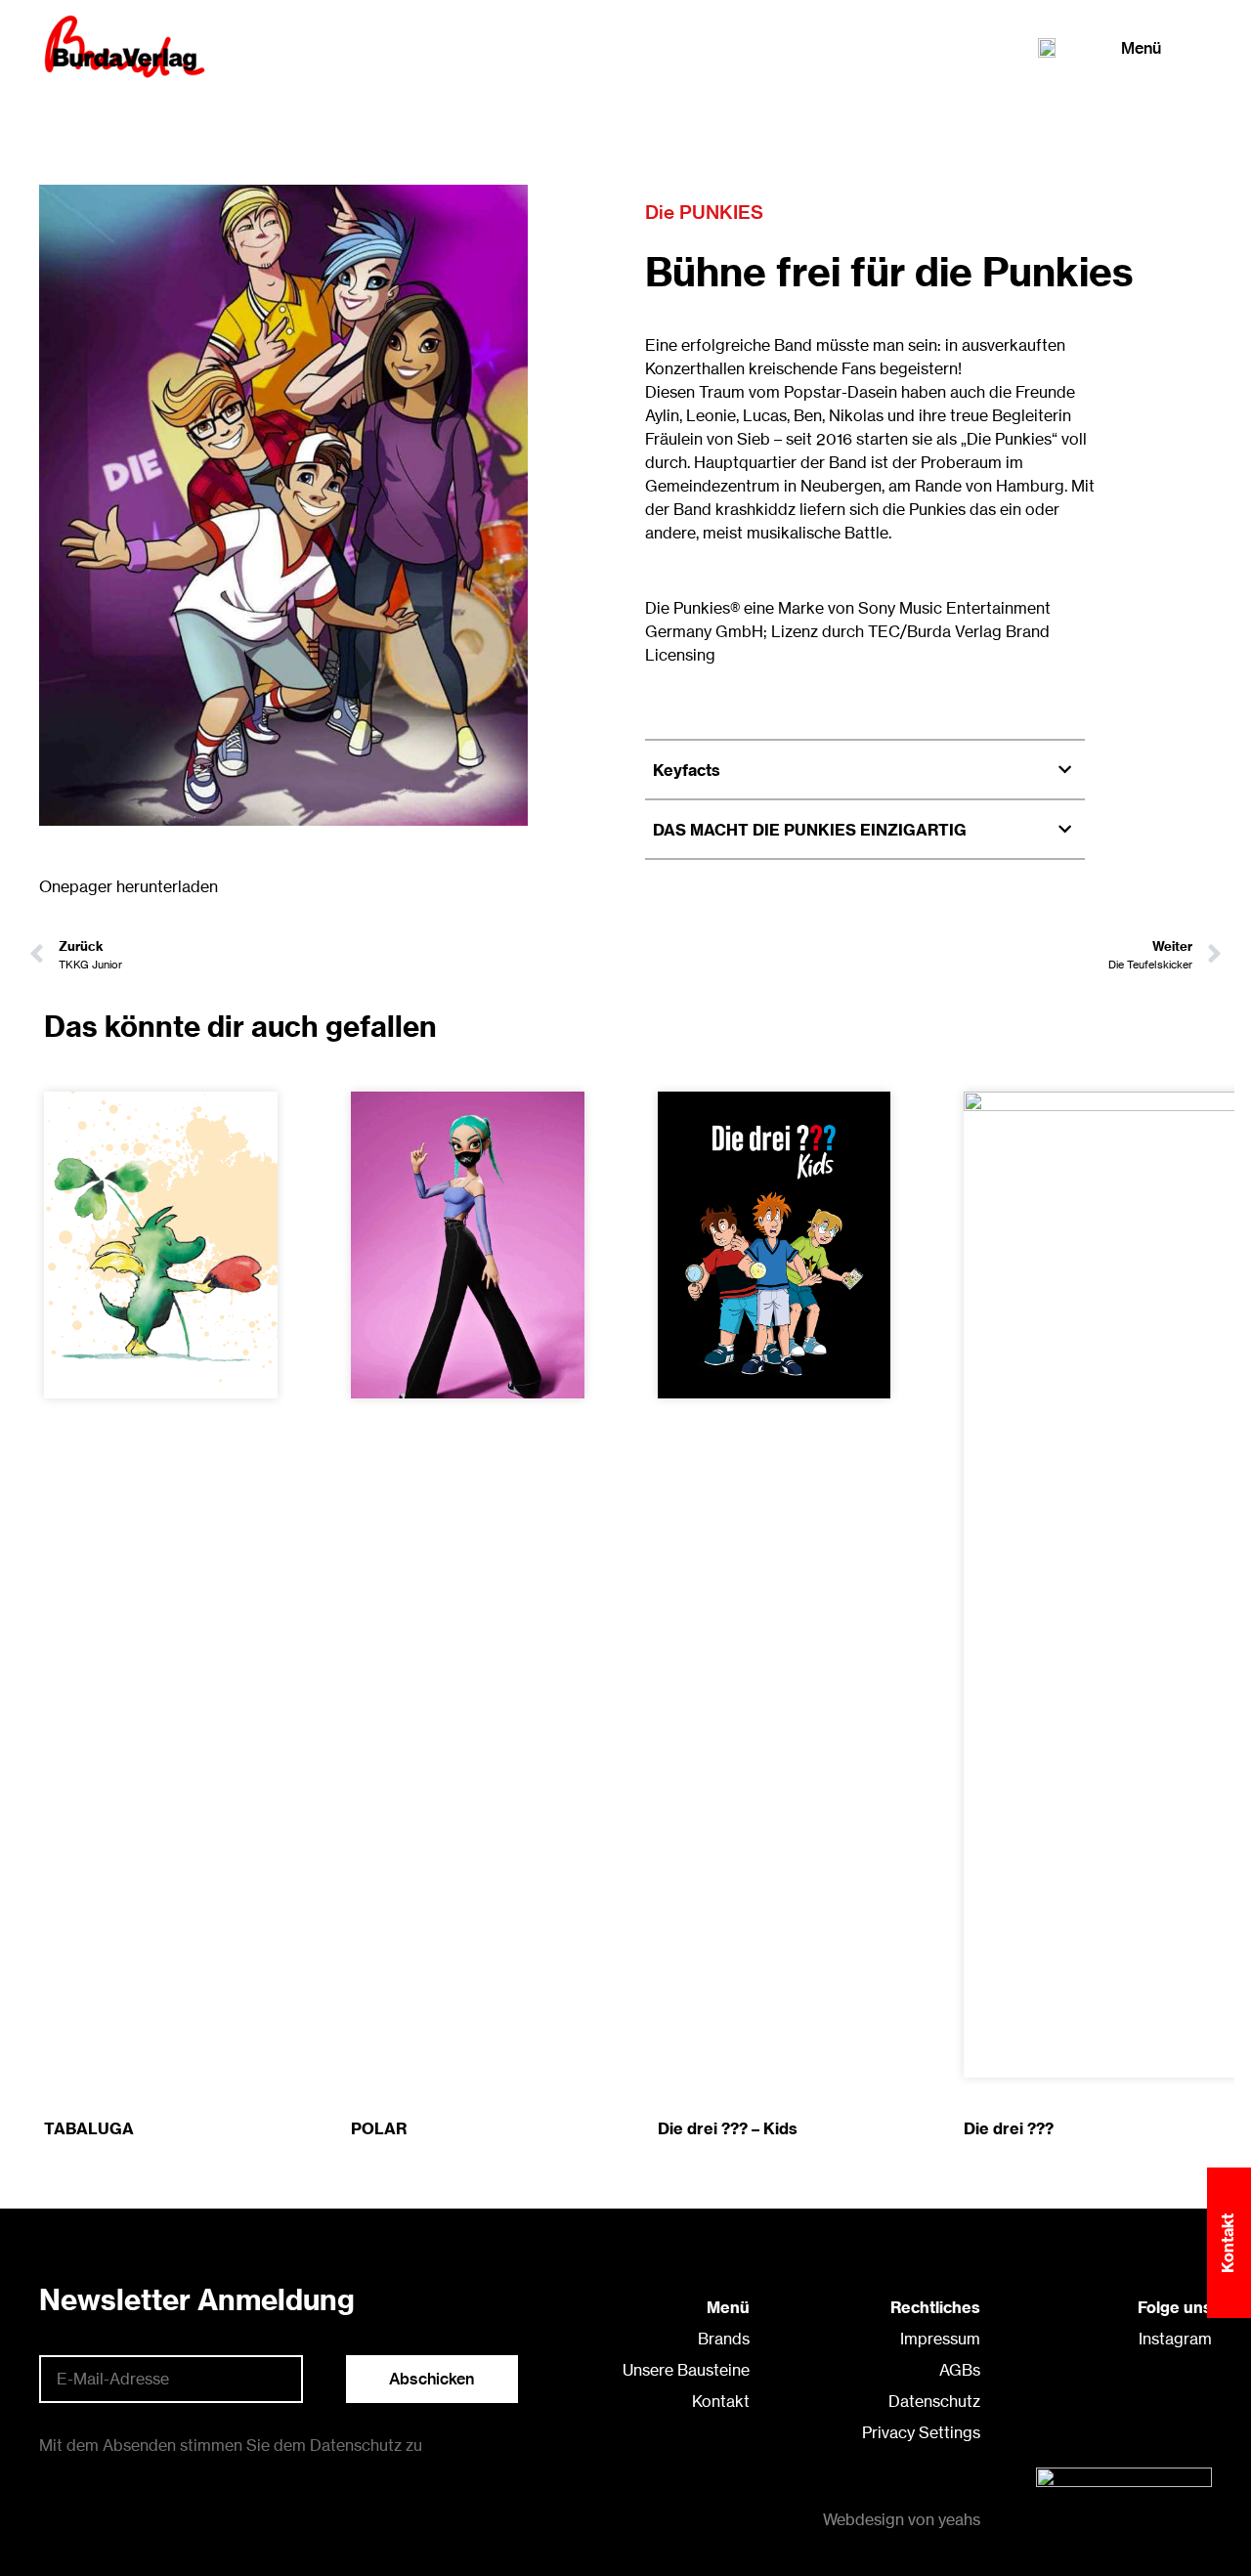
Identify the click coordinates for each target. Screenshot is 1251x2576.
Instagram (1175, 2339)
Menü (1141, 48)
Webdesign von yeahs (902, 2519)
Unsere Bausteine (686, 2370)
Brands (724, 2339)
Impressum (940, 2339)
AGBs (960, 2370)
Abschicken (431, 2379)
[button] (865, 770)
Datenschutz (934, 2401)
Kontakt (721, 2401)
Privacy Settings (921, 2432)
